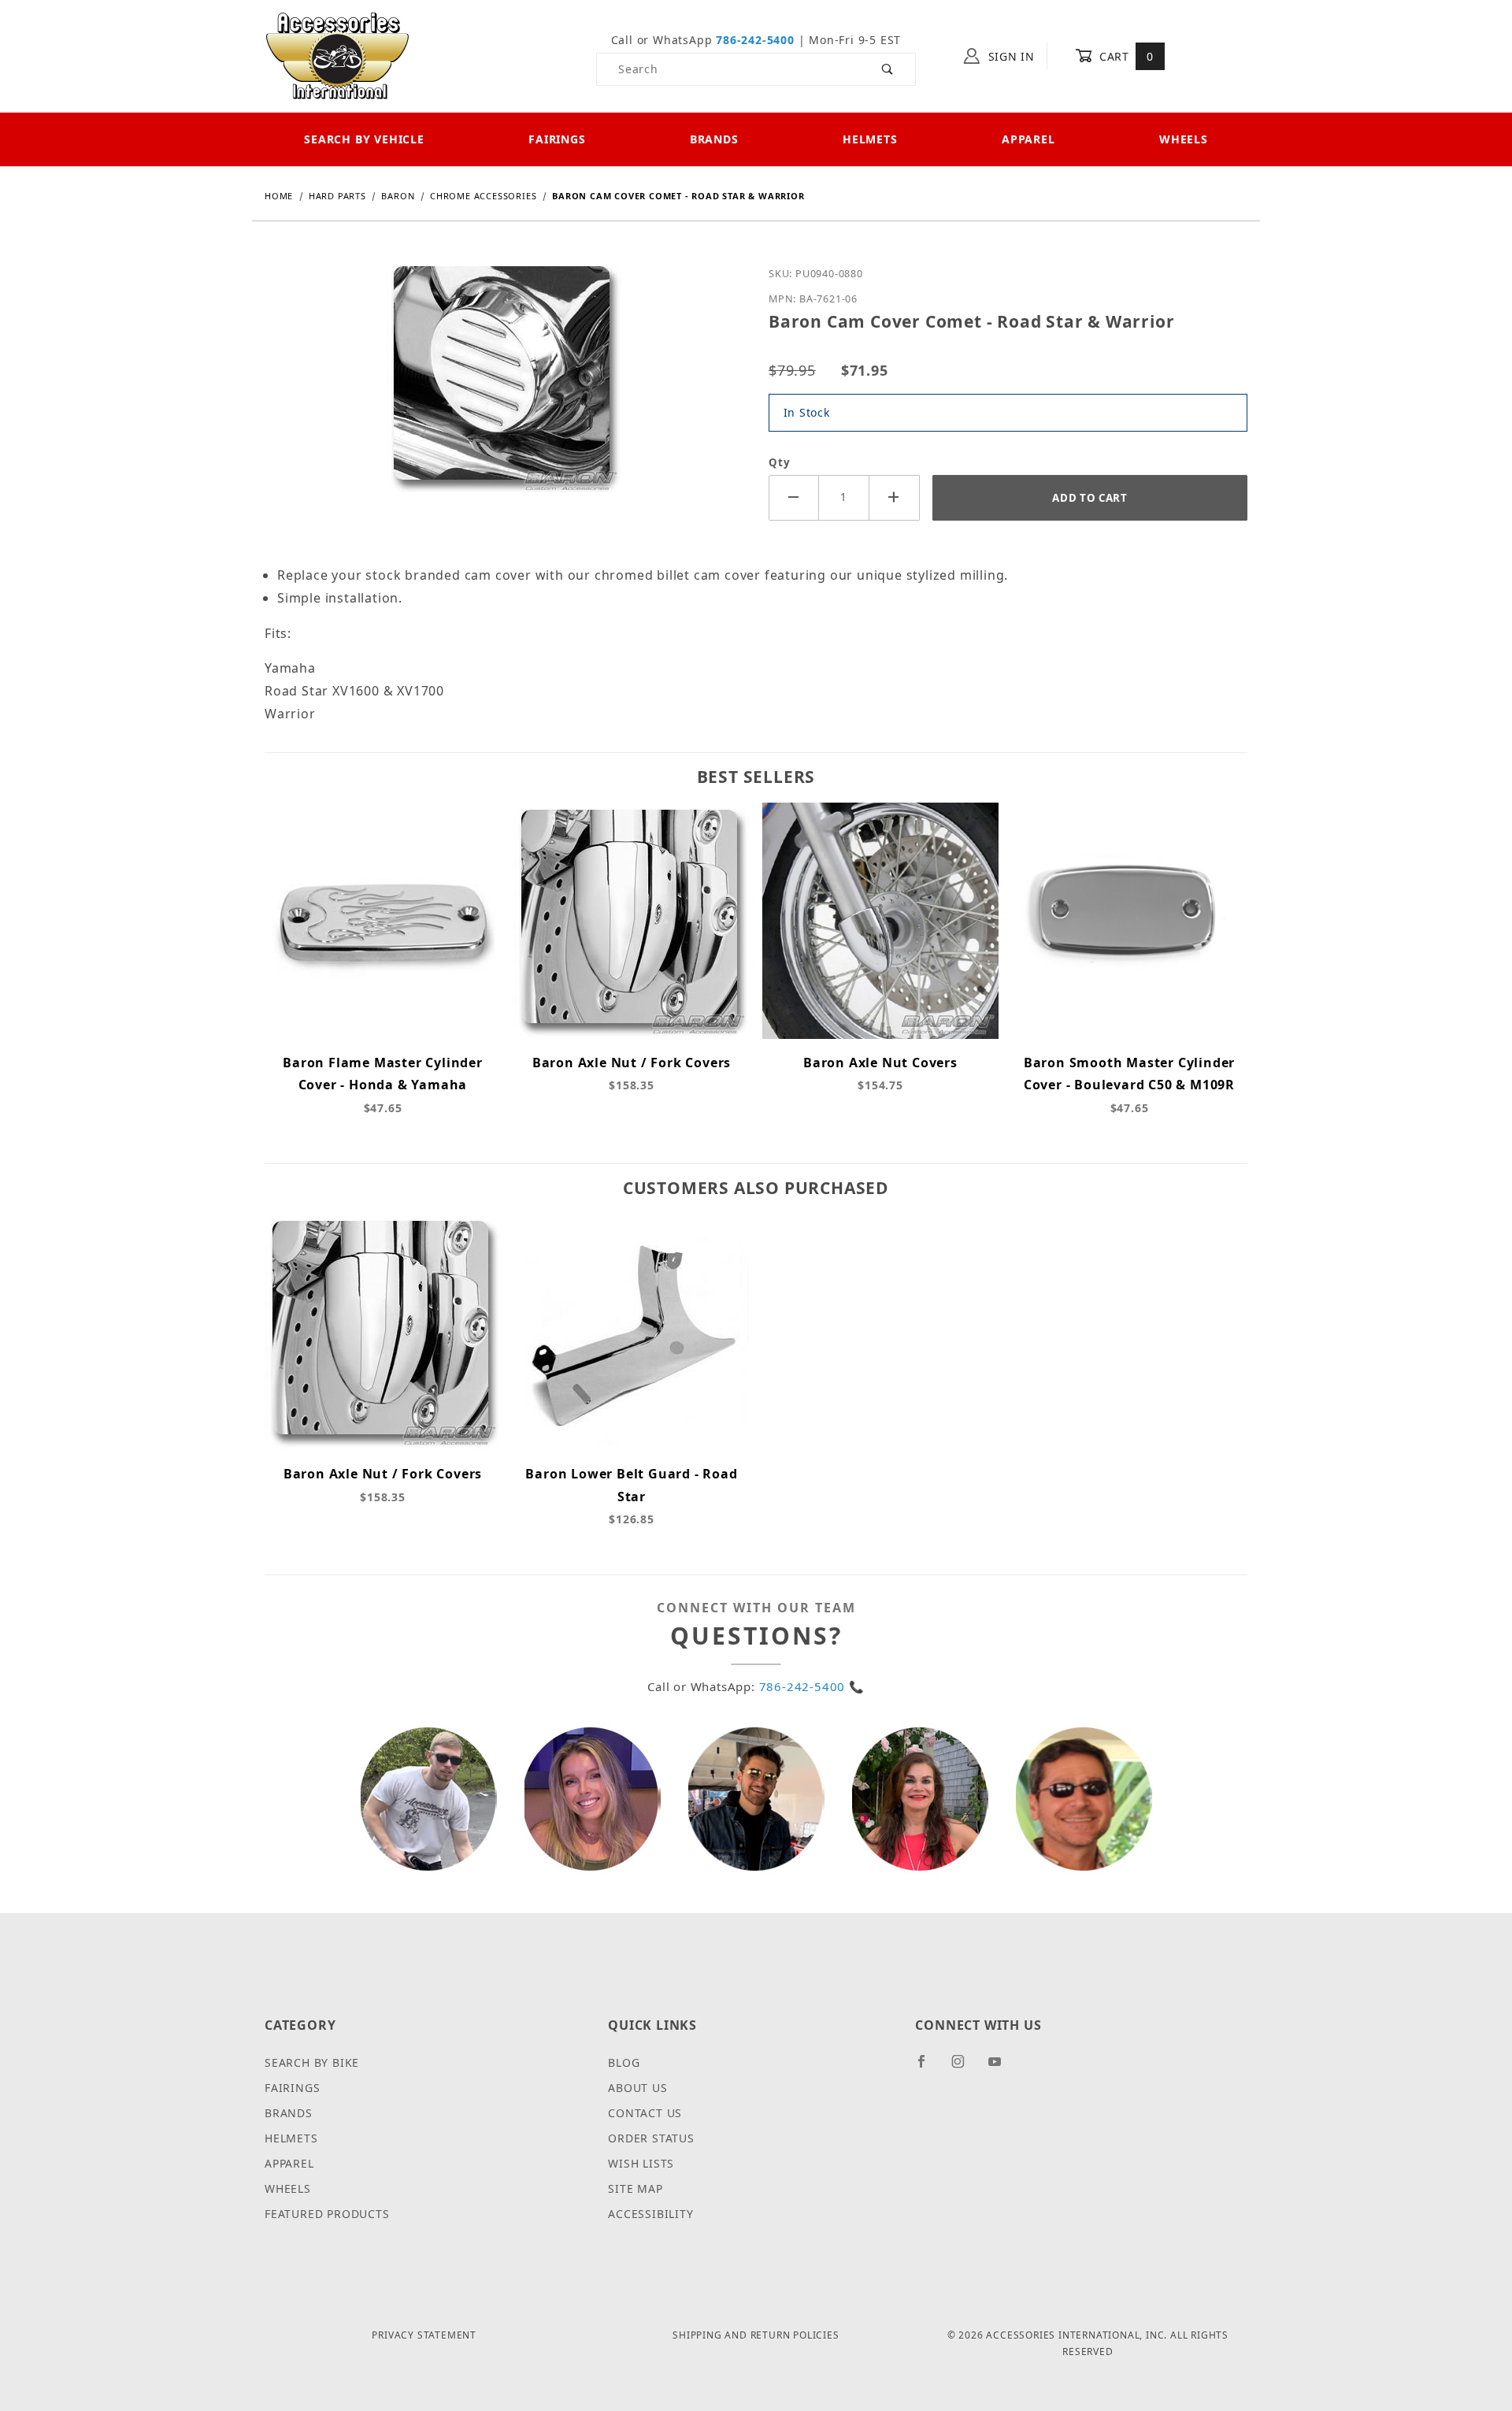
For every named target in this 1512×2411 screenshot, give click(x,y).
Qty (779, 462)
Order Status (651, 2138)
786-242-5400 (755, 40)
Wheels (1184, 139)
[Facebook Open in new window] (928, 2068)
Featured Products (327, 2214)
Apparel (1028, 139)
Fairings (557, 139)
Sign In (1010, 56)
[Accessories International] (337, 55)
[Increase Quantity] (895, 497)
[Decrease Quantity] (794, 497)
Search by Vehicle (364, 139)
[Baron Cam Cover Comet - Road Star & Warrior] (504, 389)
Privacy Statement (424, 2335)
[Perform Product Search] (888, 69)
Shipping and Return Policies (756, 2335)
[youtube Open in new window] (1002, 2068)
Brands (714, 139)
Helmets (870, 139)
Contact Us (645, 2113)
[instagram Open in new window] (965, 2068)
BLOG (624, 2062)
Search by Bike (312, 2062)
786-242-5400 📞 (812, 1686)
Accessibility (650, 2214)
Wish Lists (641, 2163)
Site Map (635, 2188)
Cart (1124, 56)
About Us (637, 2088)
